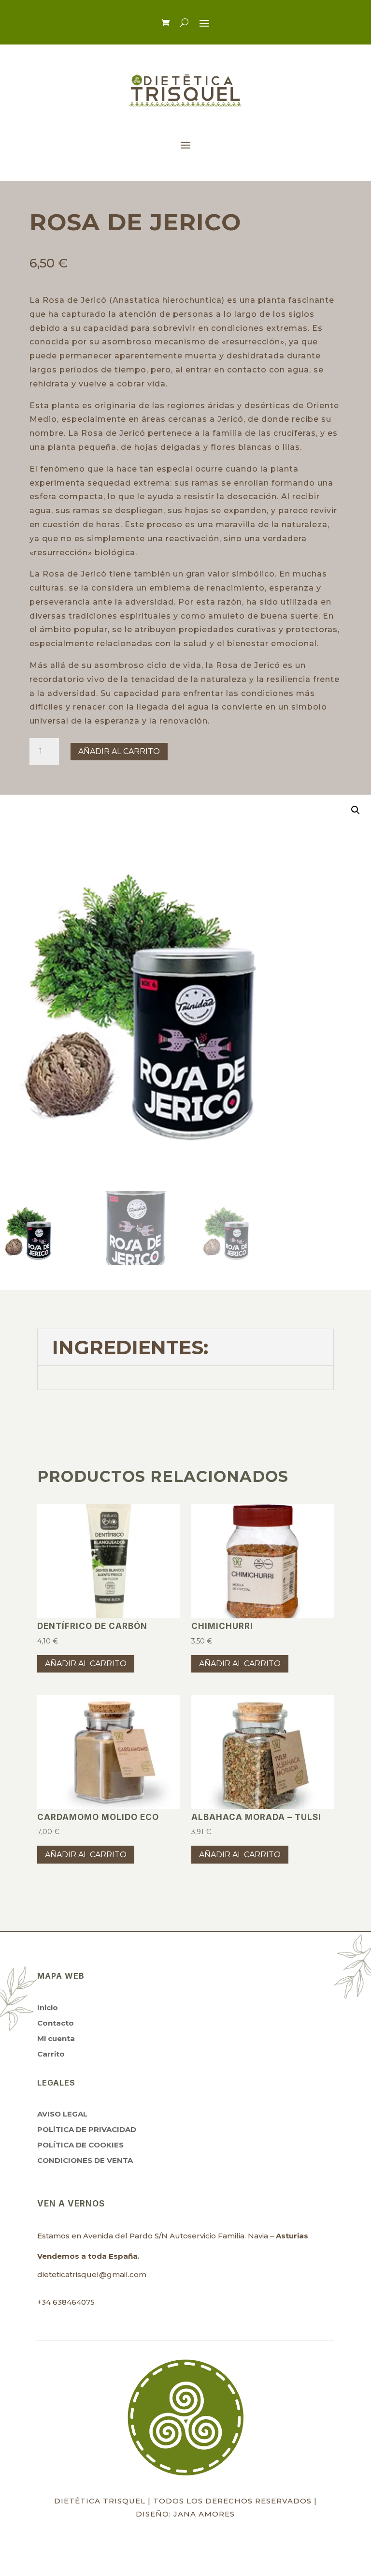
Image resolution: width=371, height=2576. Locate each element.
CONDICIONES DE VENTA (85, 2160)
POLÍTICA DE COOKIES (80, 2145)
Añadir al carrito (119, 751)
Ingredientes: (130, 1347)
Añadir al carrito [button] (86, 1664)
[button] (356, 810)
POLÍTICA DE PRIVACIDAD (87, 2129)
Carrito (51, 2054)
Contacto (56, 2023)
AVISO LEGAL (62, 2114)
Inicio (48, 2007)
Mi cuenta (56, 2038)
